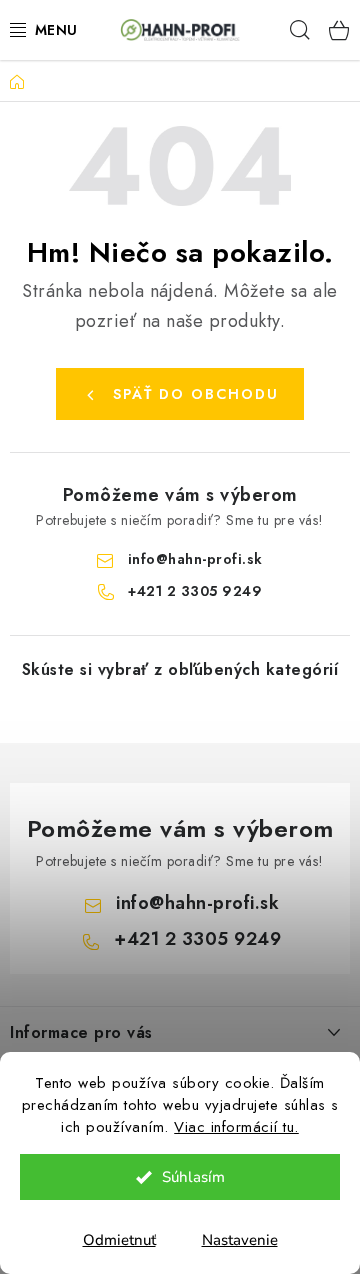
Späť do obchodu (196, 394)
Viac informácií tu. (236, 1127)
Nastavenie (240, 1240)
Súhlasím (193, 1177)
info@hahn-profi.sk (195, 559)
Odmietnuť (119, 1240)
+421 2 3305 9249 (195, 591)
